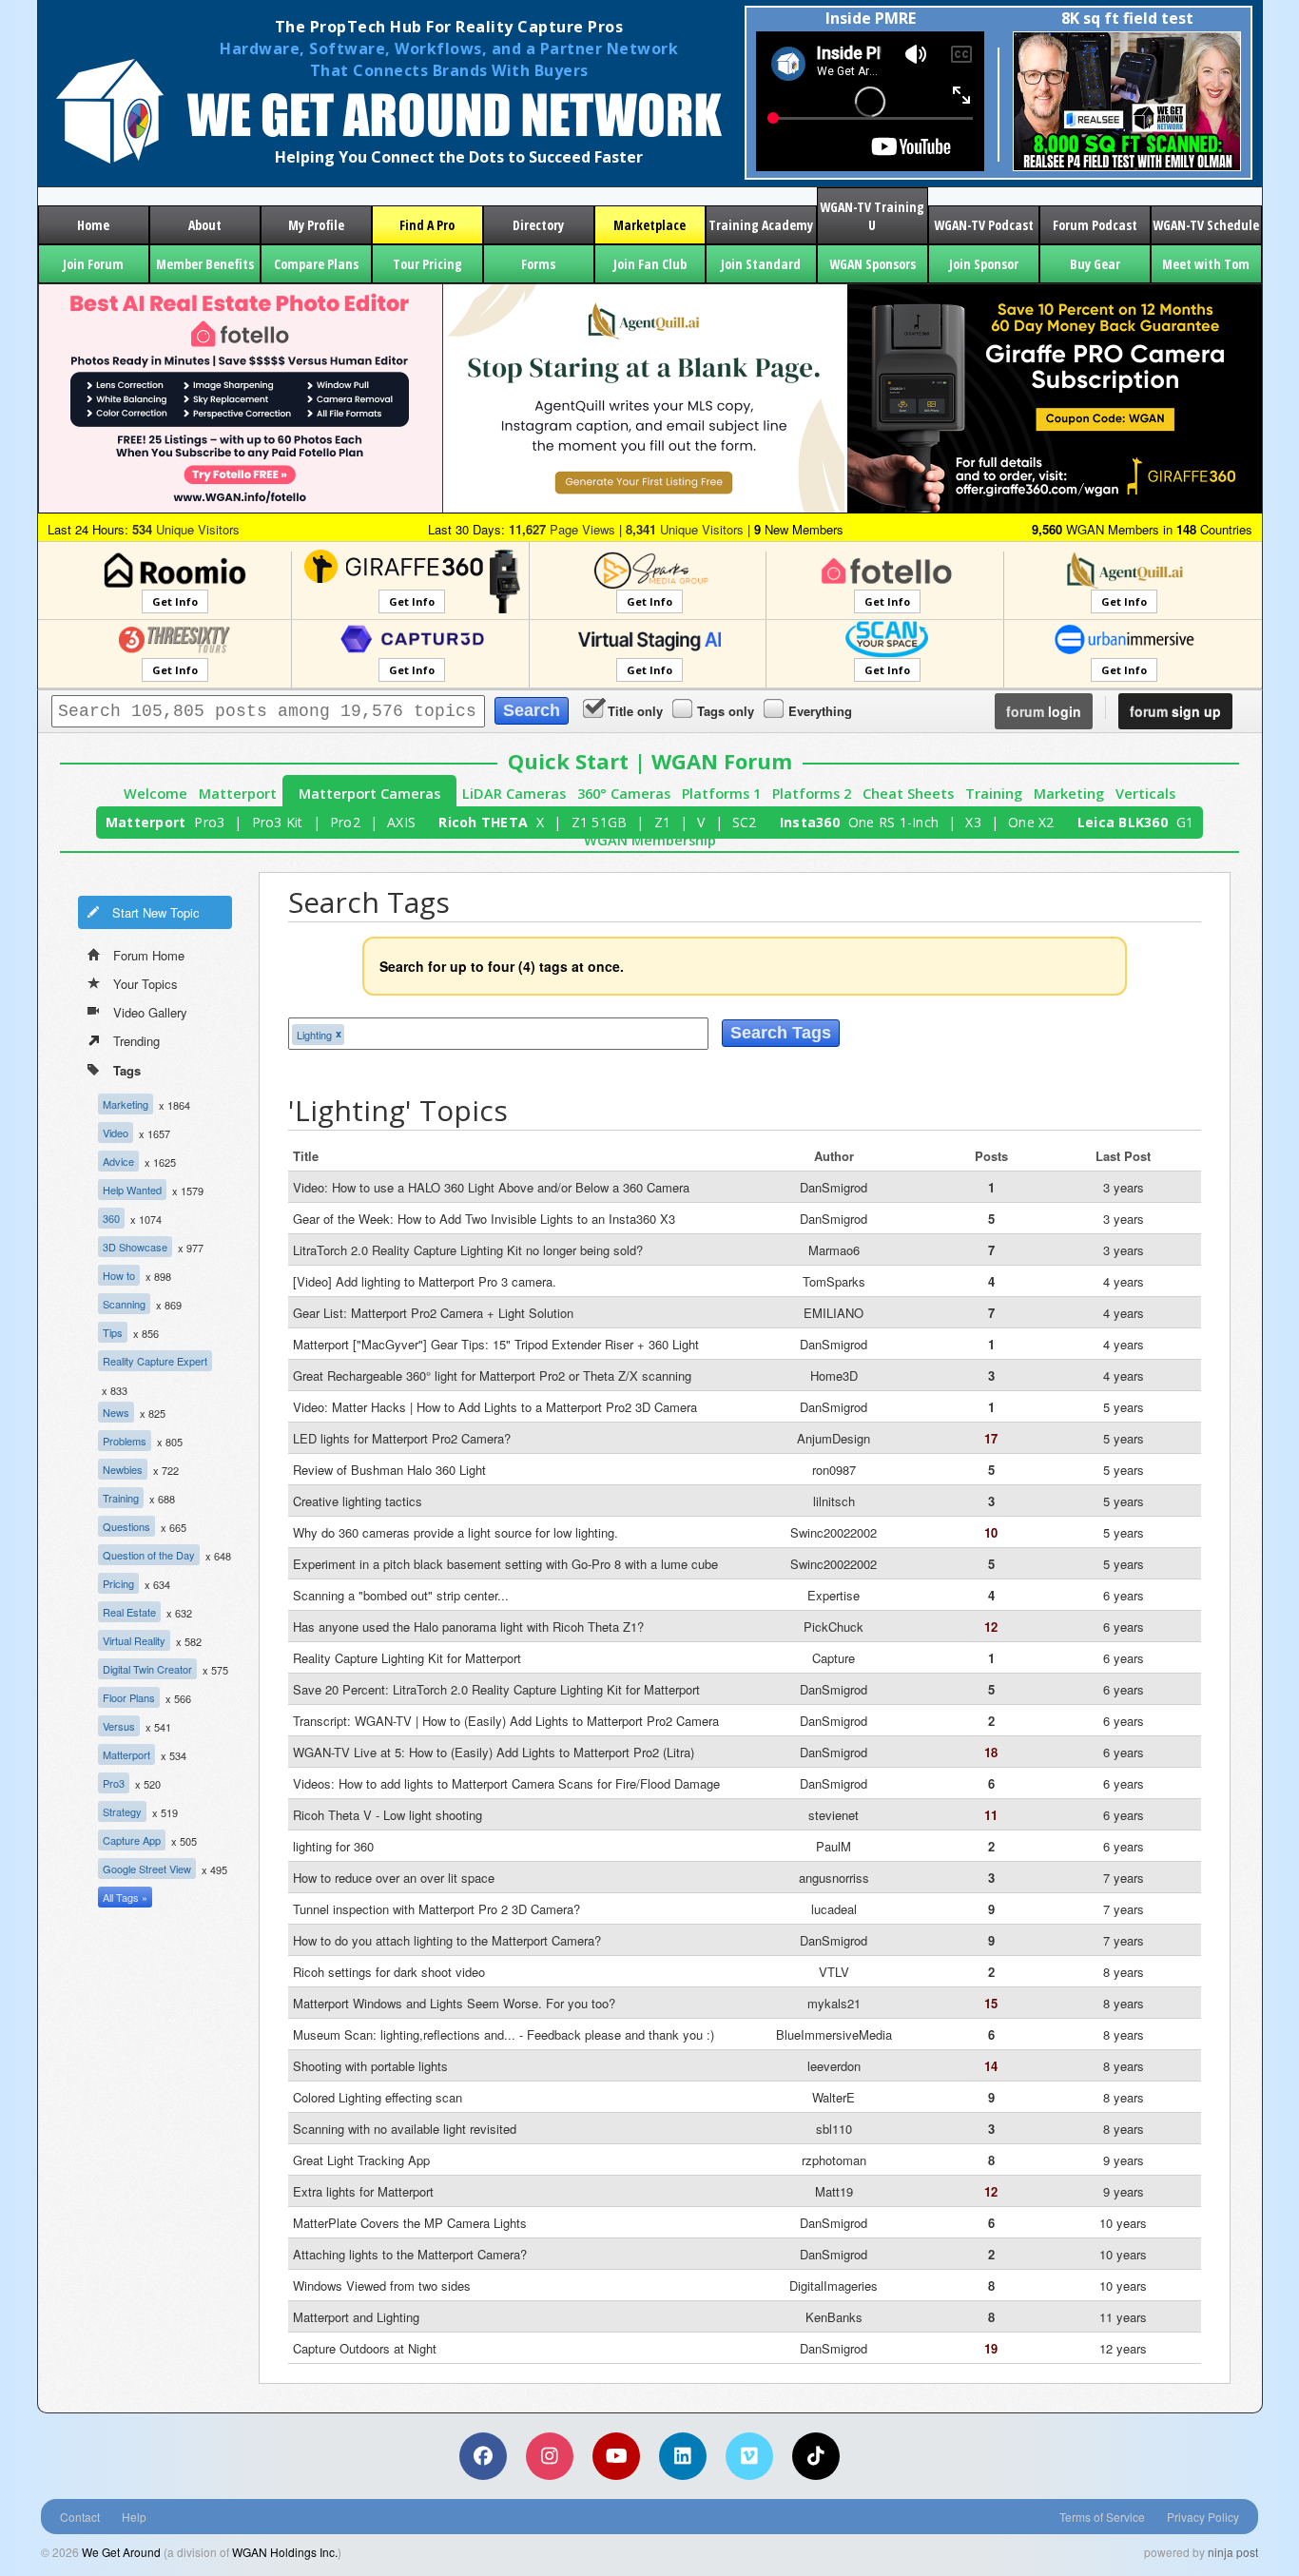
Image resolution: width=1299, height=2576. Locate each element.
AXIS (401, 822)
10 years (1123, 2223)
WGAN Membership (650, 840)
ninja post (1233, 2552)
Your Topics (145, 984)
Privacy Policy (1203, 2517)
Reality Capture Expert (155, 1361)
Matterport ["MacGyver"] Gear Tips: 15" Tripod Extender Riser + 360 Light (496, 1344)
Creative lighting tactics (358, 1501)
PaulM (834, 1846)
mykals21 (834, 2003)
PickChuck (834, 1627)
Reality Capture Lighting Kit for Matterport (407, 1658)
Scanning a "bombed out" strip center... (401, 1595)
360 (111, 1218)
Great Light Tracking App (361, 2160)
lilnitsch (834, 1501)
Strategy (122, 1811)
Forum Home (149, 955)
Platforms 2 (812, 794)
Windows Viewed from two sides (382, 2285)
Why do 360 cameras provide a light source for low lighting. (456, 1532)
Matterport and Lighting (356, 2317)
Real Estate (129, 1612)
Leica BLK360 (1123, 822)
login (1044, 711)
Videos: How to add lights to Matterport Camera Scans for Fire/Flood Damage (506, 1783)
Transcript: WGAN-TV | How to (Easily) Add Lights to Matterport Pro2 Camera (506, 1721)
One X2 (1031, 822)
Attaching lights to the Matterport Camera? (410, 2254)
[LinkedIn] (683, 2456)
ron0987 (834, 1470)
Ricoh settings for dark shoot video (389, 1972)
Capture (834, 1658)
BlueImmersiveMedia (834, 2034)
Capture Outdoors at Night (365, 2348)
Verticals (1145, 794)
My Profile (316, 225)
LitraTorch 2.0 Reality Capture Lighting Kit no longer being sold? (468, 1250)
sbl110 (834, 2129)
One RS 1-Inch (893, 822)
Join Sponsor (984, 264)
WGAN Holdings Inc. (285, 2552)
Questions (126, 1526)
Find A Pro (427, 225)
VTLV (834, 1972)
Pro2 (345, 822)
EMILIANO (834, 1313)
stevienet (834, 1815)
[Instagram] (550, 2456)
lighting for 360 (333, 1846)
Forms (538, 264)
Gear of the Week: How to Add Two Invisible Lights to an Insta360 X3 (484, 1219)
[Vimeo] (749, 2456)
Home (93, 225)
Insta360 (810, 822)
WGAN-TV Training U (872, 216)
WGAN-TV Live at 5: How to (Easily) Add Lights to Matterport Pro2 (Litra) (494, 1752)
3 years (1124, 1187)
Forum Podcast (1095, 225)
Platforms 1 (721, 794)
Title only (635, 711)
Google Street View (147, 1869)
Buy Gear (1095, 264)
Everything (820, 711)
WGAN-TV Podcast (984, 225)
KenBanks (834, 2317)
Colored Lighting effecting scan (378, 2097)
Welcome (155, 794)
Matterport (238, 794)
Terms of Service (1102, 2517)
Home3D (834, 1375)
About (205, 225)
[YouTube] (616, 2456)
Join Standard (761, 264)
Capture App (132, 1840)
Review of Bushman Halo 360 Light (389, 1470)
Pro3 (209, 822)
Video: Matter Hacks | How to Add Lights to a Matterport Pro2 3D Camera (495, 1407)
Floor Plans (129, 1697)
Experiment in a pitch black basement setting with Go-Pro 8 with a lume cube (505, 1564)
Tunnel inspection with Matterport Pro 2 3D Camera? (436, 1909)
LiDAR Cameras (514, 794)
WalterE (834, 2097)
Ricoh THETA (483, 822)
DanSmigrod (834, 1187)
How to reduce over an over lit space (394, 1878)
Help (134, 2517)
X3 (973, 822)
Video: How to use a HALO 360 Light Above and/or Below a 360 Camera (491, 1187)
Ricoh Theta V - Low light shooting (388, 1815)
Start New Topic (156, 912)
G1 (1185, 822)
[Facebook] (483, 2456)
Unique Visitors (186, 529)
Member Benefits (205, 264)
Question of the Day (149, 1555)
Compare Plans (316, 264)
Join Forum (93, 264)
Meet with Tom (1206, 264)
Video (116, 1133)
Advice (118, 1161)
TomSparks (834, 1281)
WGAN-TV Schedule (1206, 225)
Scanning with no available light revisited (405, 2129)
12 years (1123, 2348)
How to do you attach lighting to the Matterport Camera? (447, 1940)
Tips (113, 1332)
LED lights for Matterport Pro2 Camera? (402, 1438)
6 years (1124, 1595)
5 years (1124, 1407)
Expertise (834, 1595)
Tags (127, 1070)
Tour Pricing (427, 264)
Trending (136, 1041)
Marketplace (649, 225)
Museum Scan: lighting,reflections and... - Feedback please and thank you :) (504, 2034)
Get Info (175, 601)
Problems (125, 1441)
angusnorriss (834, 1878)
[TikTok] (816, 2456)
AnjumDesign (834, 1438)
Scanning (124, 1304)
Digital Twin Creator (147, 1669)
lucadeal (834, 1909)
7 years (1124, 1878)
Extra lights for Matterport (363, 2191)
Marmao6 (834, 1250)
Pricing (118, 1583)
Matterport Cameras (369, 794)
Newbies (123, 1469)
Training (994, 794)
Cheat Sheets (908, 794)
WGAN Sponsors (872, 264)
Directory (538, 225)
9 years (1124, 2160)
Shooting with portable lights (370, 2066)
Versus (119, 1726)
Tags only (726, 711)
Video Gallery (150, 1012)
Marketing (1069, 794)
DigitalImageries (834, 2285)
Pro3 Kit (278, 822)
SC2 (745, 822)
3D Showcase (135, 1247)
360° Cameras (624, 794)
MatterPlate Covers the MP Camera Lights (410, 2223)
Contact (80, 2517)
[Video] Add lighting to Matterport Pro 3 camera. (425, 1281)
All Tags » (125, 1897)
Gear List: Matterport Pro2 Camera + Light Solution (433, 1313)
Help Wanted (132, 1190)
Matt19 (834, 2191)
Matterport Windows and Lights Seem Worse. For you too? (454, 2003)
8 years (1124, 1972)
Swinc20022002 (834, 1532)
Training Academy (761, 225)
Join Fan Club (650, 264)
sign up (1175, 711)
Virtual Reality (134, 1640)
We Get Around (121, 2552)
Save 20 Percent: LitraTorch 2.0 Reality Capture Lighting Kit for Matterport (496, 1689)
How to (119, 1275)
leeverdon (834, 2066)
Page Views (562, 529)
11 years (1123, 2317)
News (116, 1412)
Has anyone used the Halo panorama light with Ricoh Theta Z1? (468, 1627)
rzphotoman (834, 2160)
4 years (1124, 1281)
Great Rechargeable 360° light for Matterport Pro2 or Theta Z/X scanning (492, 1375)
